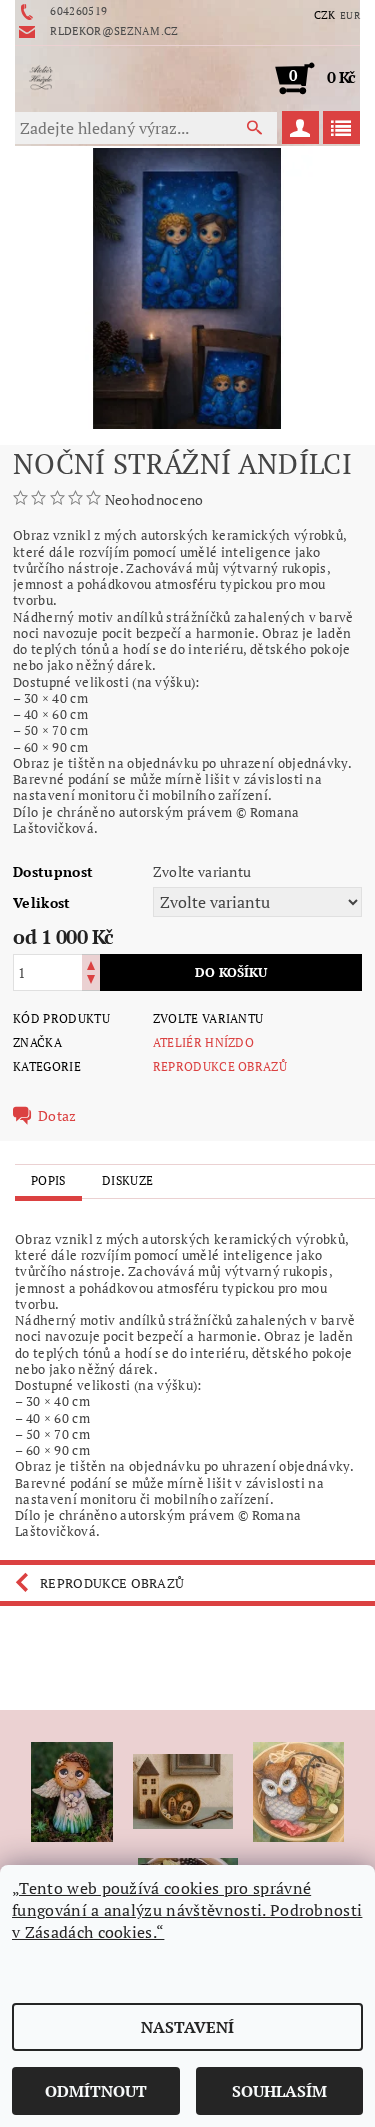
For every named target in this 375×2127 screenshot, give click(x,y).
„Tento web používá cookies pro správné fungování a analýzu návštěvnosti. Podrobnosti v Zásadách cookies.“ (187, 1910)
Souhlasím (279, 2091)
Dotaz (57, 1116)
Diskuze (127, 1180)
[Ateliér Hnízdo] (41, 78)
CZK (325, 15)
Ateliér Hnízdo (203, 1042)
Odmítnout (96, 2091)
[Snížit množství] (91, 981)
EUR (350, 15)
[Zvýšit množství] (91, 963)
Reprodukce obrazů (220, 1066)
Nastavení (187, 2027)
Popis (48, 1180)
